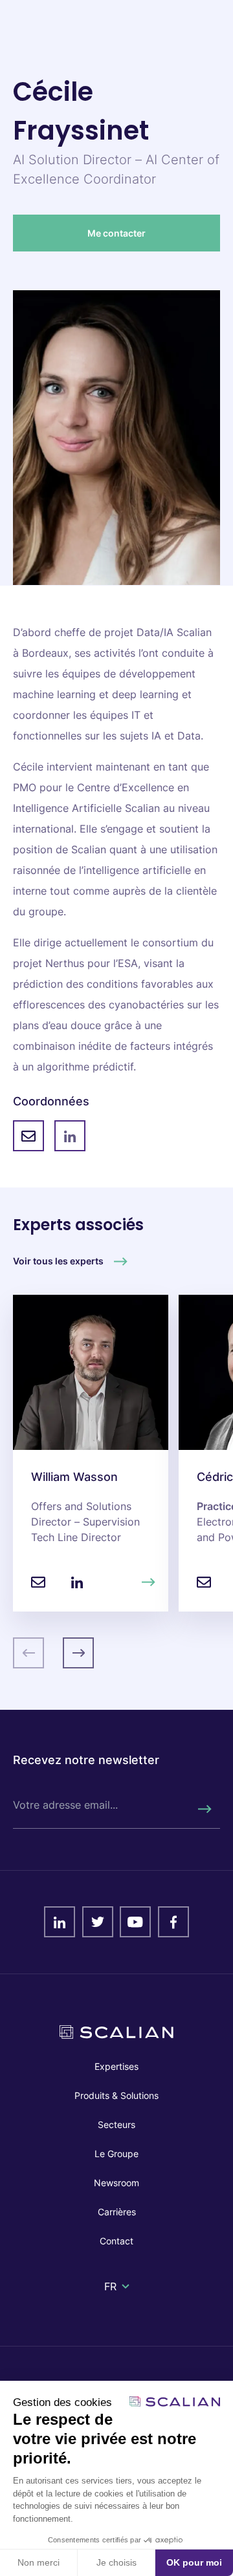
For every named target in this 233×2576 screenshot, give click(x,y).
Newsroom (116, 2183)
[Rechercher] (204, 1809)
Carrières (117, 2212)
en (111, 2302)
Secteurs (116, 2124)
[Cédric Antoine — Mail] (204, 1582)
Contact (116, 2241)
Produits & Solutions (116, 2095)
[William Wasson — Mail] (38, 1582)
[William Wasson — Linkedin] (77, 1582)
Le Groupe (116, 2154)
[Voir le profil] (149, 1582)
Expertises (116, 2066)
